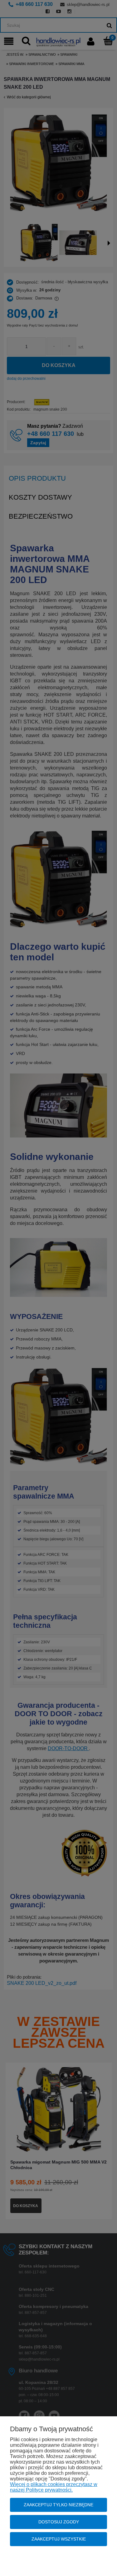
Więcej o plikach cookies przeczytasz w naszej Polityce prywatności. (54, 2487)
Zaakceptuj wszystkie (59, 2539)
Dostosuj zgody (59, 2522)
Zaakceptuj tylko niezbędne (58, 2505)
